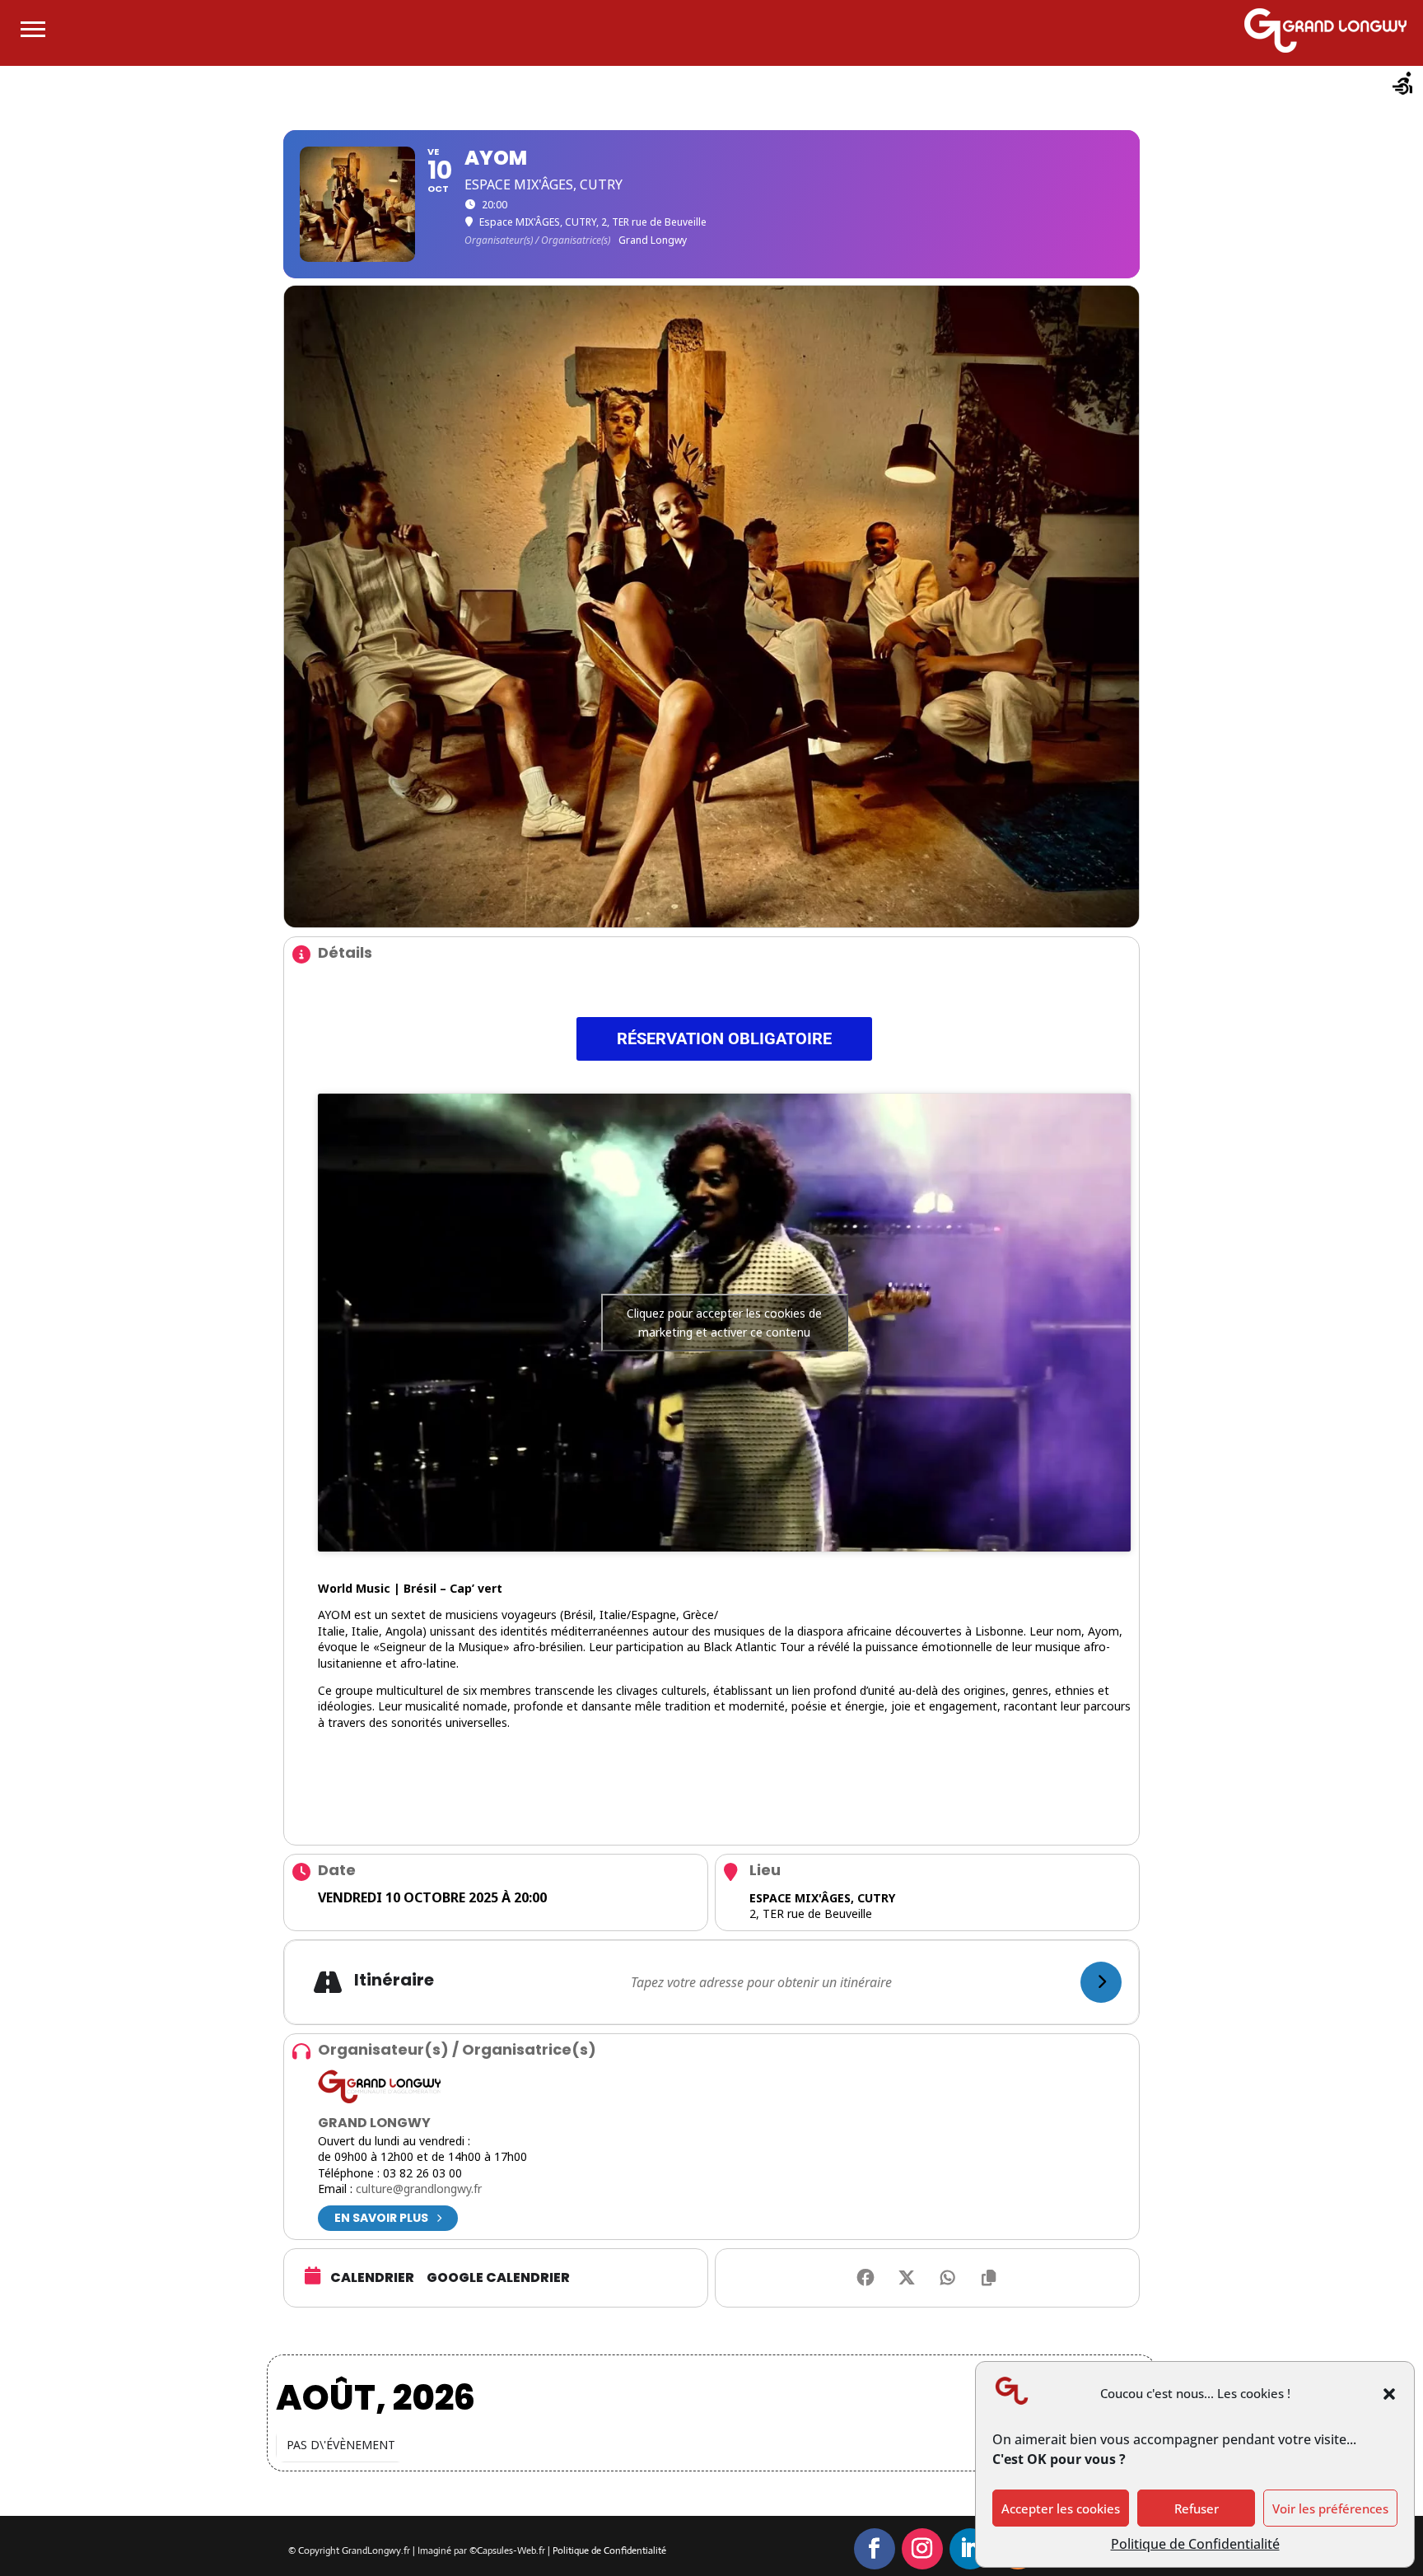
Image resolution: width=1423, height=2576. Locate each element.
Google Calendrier (498, 2278)
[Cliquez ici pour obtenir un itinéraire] (1101, 1982)
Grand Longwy (374, 2123)
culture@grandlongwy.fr (419, 2189)
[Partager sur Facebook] (865, 2278)
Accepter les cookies (1061, 2508)
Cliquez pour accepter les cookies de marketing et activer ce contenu (724, 1323)
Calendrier (372, 2278)
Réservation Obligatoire (724, 1038)
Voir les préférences (1330, 2508)
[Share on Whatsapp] (948, 2278)
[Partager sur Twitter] (907, 2278)
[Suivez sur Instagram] (922, 2549)
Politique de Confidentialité (1195, 2544)
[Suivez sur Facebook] (875, 2549)
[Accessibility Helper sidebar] (1403, 86)
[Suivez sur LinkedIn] (970, 2549)
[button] (1389, 2394)
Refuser (1197, 2508)
